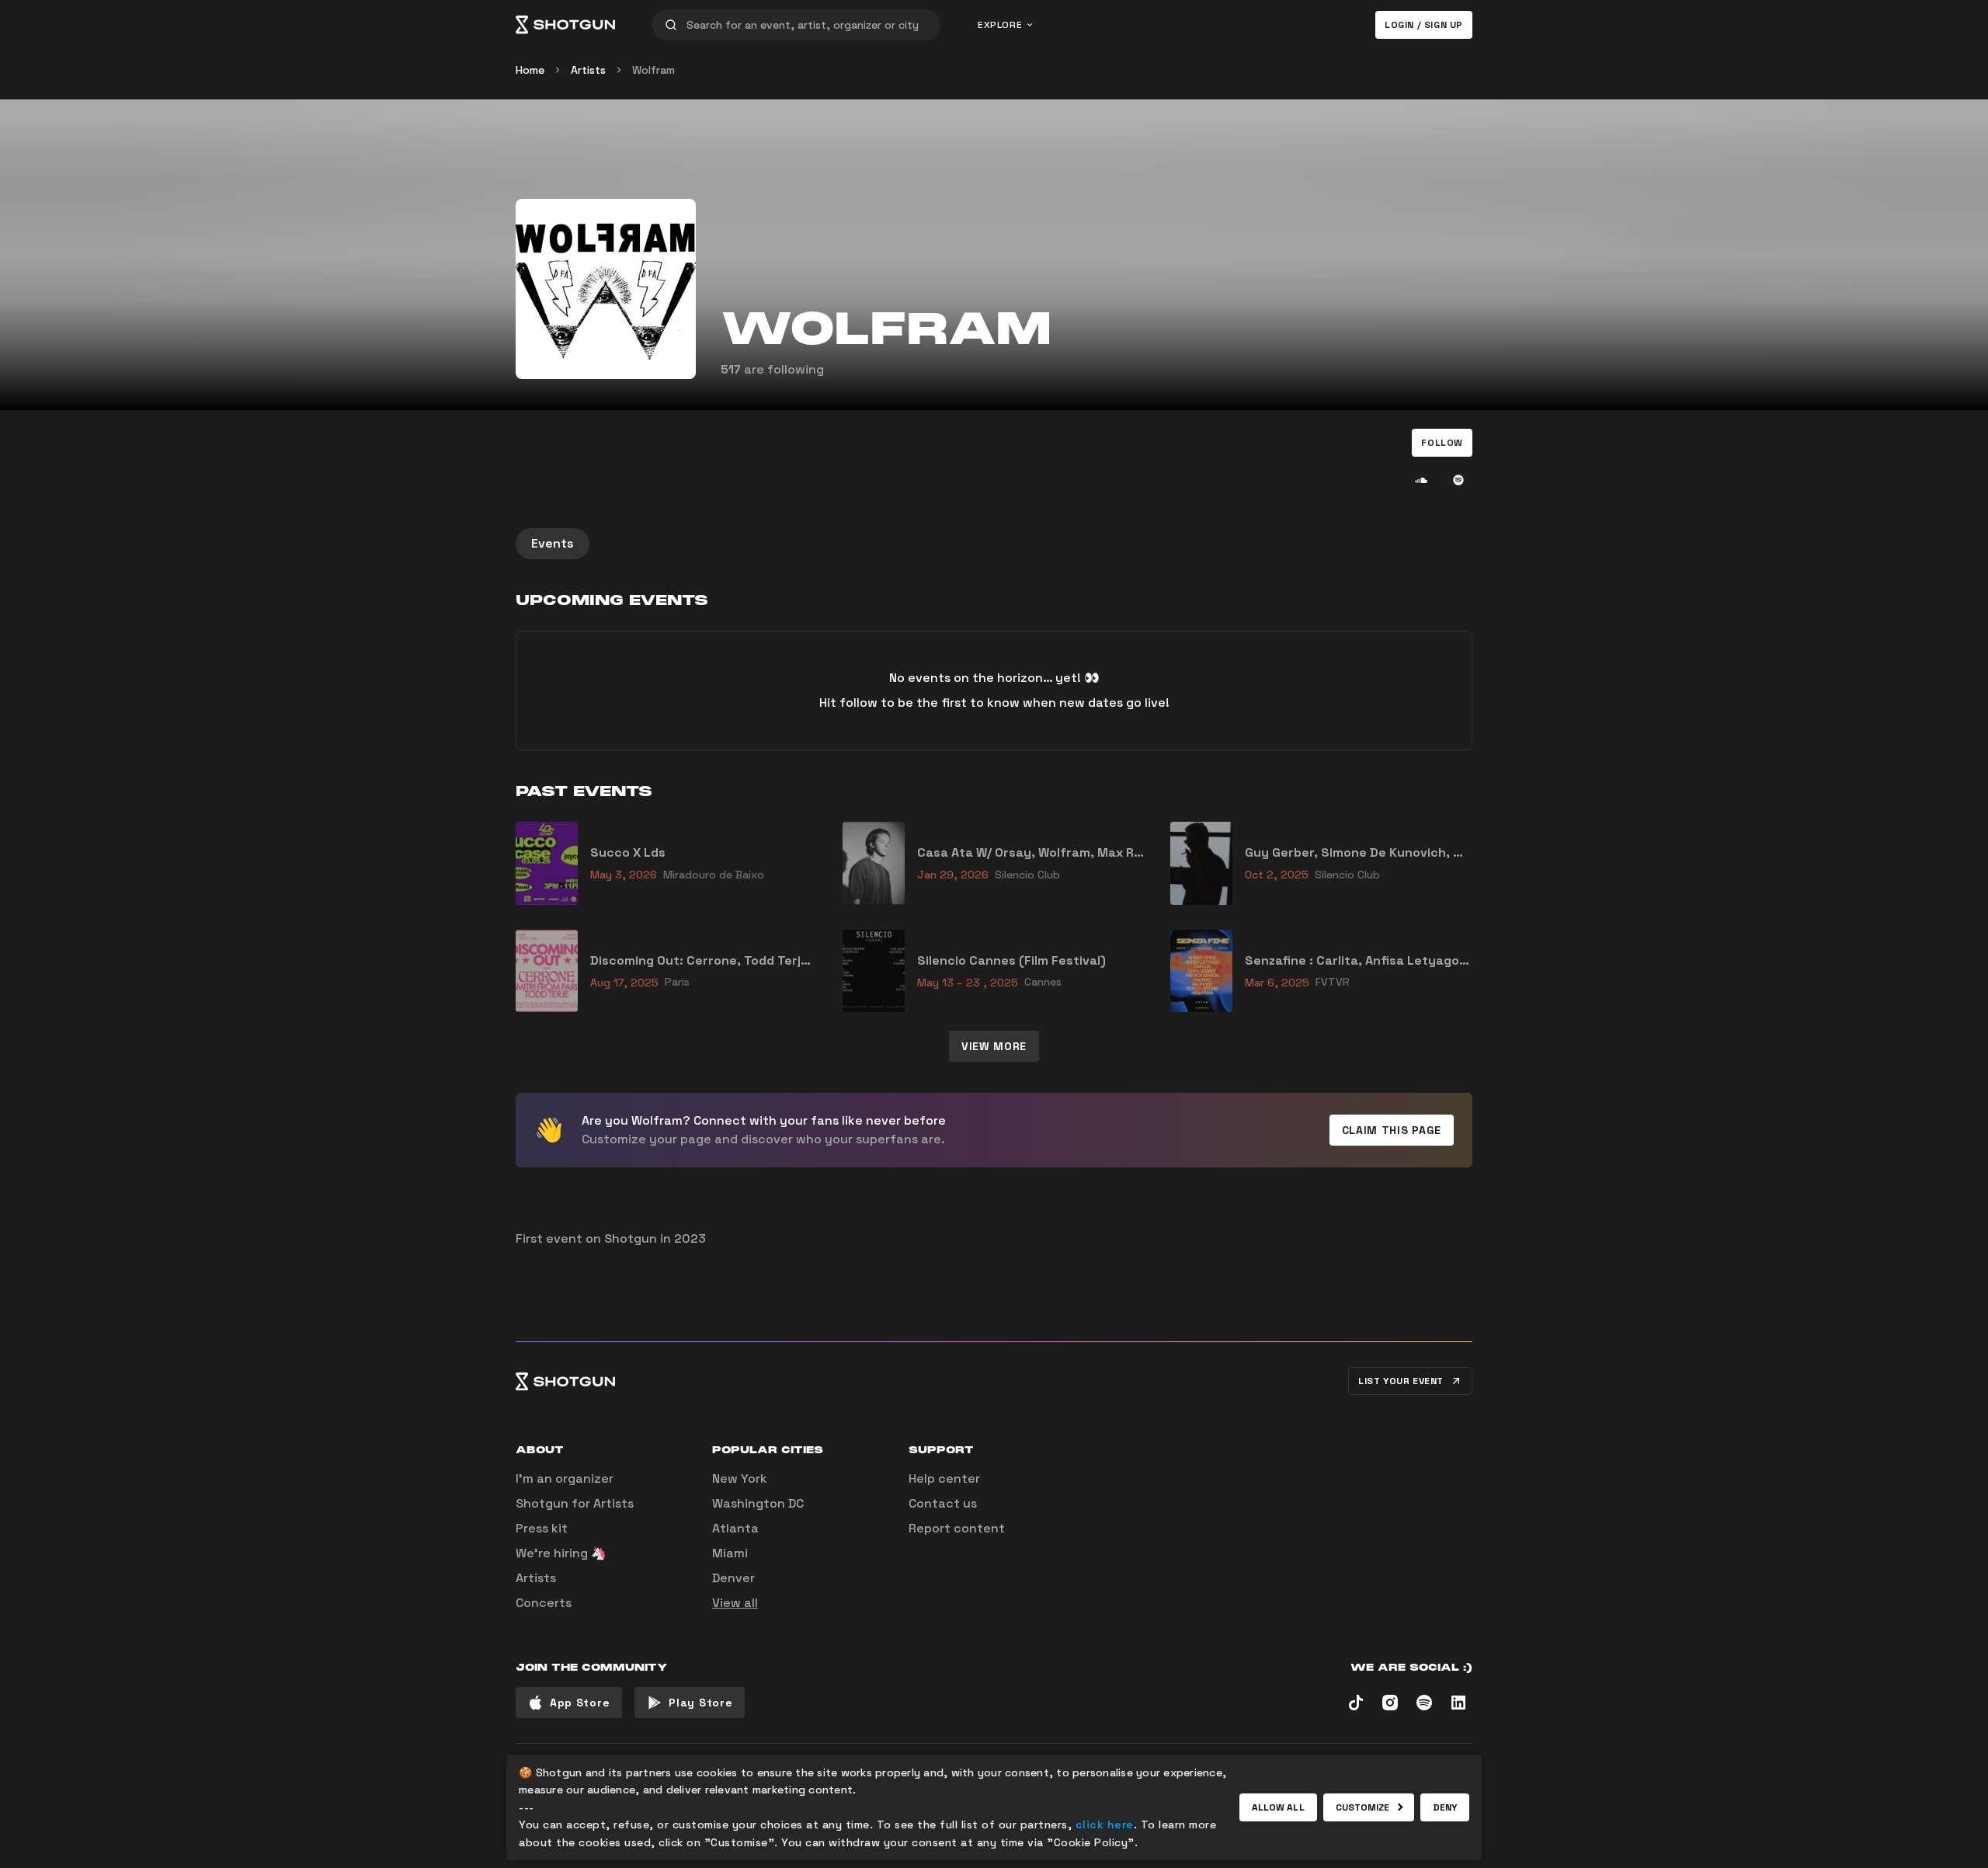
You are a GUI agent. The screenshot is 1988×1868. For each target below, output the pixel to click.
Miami (730, 1553)
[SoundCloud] (1421, 480)
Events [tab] (553, 543)
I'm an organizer (565, 1478)
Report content (957, 1528)
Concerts (544, 1603)
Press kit (542, 1528)
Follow (1442, 443)
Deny (1445, 1807)
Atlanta (735, 1528)
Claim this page (1392, 1130)
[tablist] (994, 544)
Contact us (943, 1503)
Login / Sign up (1424, 25)
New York (740, 1478)
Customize (1363, 1807)
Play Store (700, 1703)
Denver (733, 1578)
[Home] (565, 25)
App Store (580, 1703)
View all (735, 1603)
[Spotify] (1458, 480)
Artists (588, 70)
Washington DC (758, 1503)
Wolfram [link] (653, 70)
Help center (944, 1478)
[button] (1442, 443)
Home (530, 70)
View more (994, 1046)
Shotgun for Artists (575, 1503)
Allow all (1278, 1807)
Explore (1000, 25)
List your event (1401, 1381)
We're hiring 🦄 (561, 1553)
